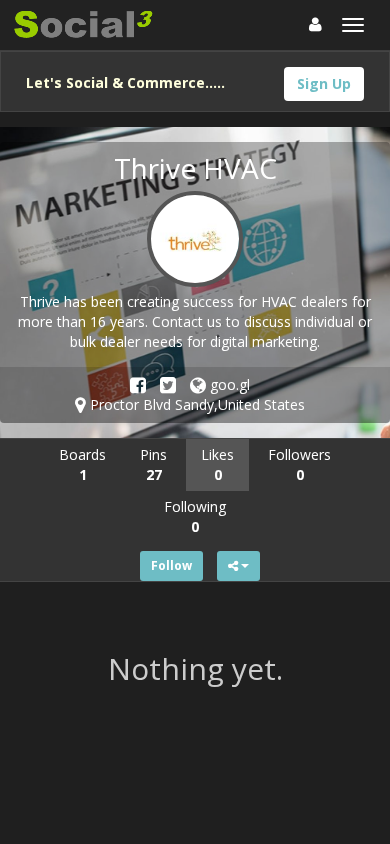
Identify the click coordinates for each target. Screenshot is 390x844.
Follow (171, 565)
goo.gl (228, 384)
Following (195, 516)
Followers (299, 464)
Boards (82, 464)
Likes (217, 464)
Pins (153, 464)
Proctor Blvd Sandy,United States (195, 404)
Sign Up (324, 83)
